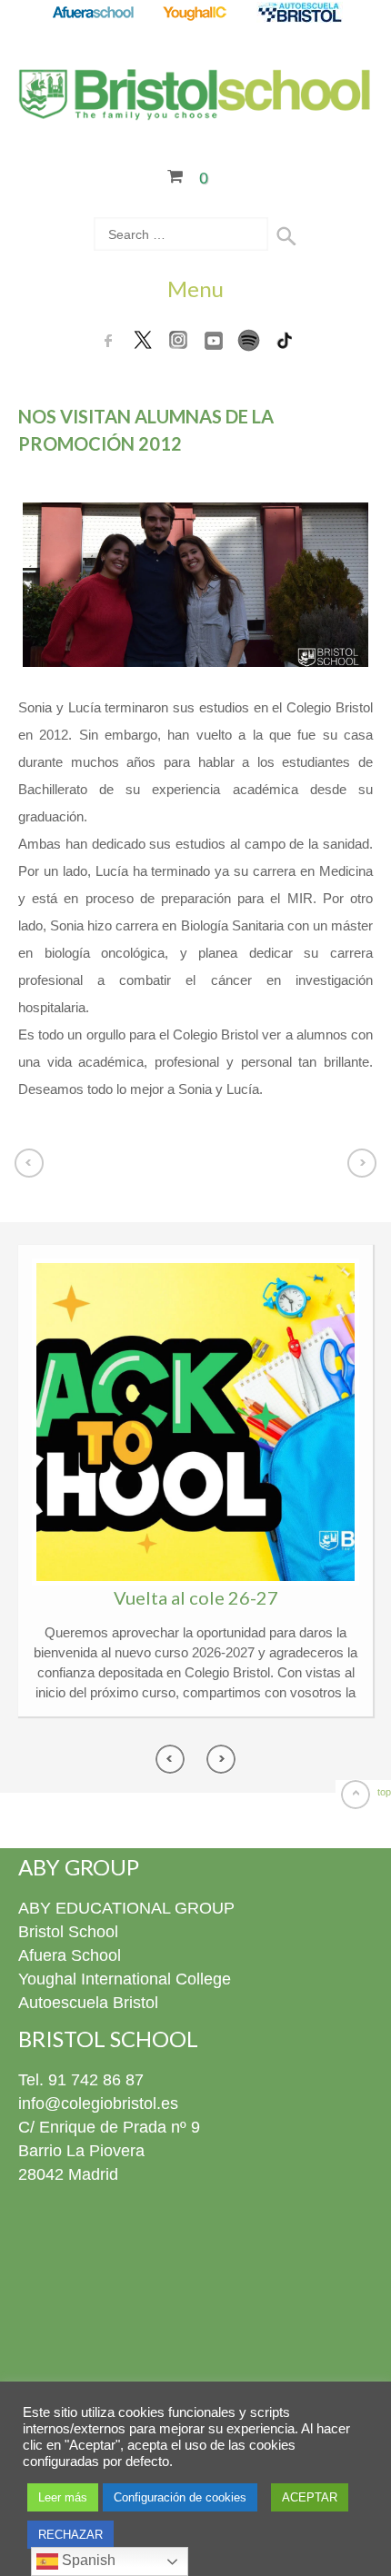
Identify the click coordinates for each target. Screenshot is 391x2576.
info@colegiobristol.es (98, 2104)
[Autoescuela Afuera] (300, 14)
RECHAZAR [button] (70, 2535)
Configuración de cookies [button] (180, 2497)
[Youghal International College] (196, 14)
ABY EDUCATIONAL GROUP (126, 1908)
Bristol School (68, 1932)
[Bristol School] (195, 109)
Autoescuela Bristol (88, 2003)
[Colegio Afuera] (92, 14)
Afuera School (70, 1955)
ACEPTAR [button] (310, 2497)
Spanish (87, 2560)
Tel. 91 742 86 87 (81, 2080)
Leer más (63, 2497)
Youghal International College (125, 1979)
